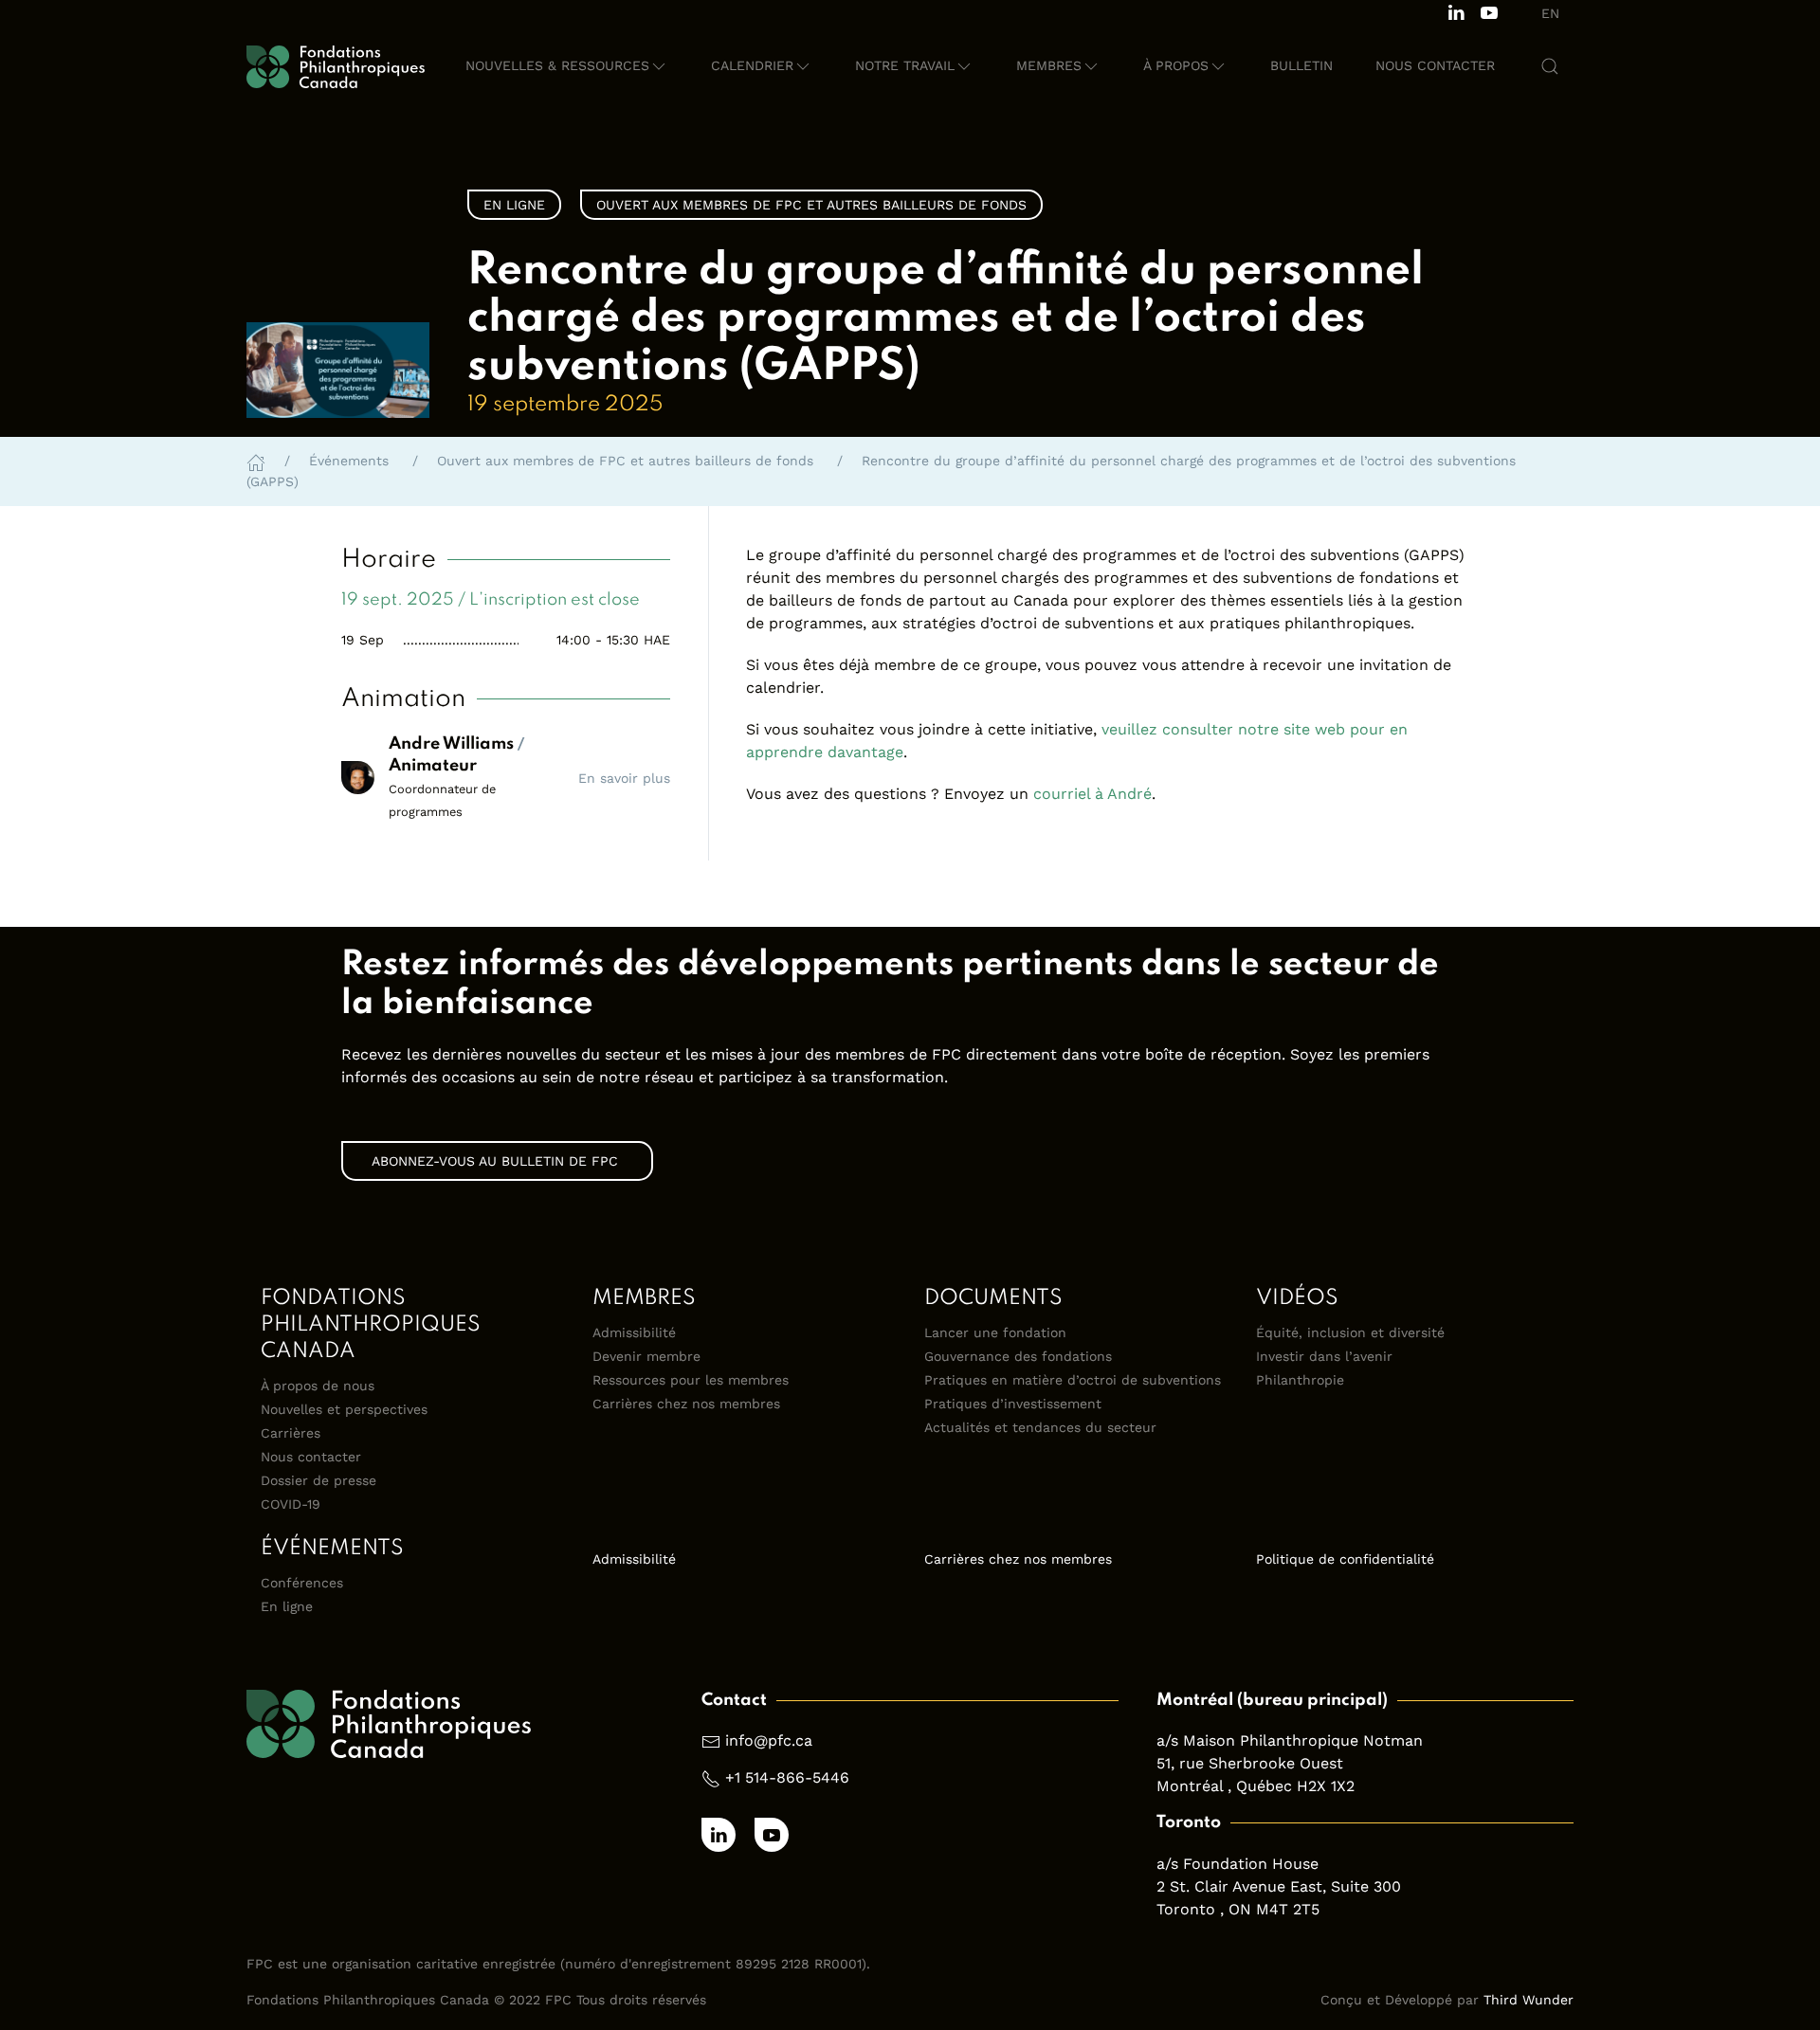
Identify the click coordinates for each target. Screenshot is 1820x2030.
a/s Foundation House (1238, 1864)
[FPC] (336, 66)
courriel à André (1092, 794)
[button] (567, 66)
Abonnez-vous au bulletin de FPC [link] (497, 1161)
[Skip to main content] (1555, 290)
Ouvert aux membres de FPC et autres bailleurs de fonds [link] (811, 205)
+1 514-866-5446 (787, 1777)
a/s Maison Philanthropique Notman (1290, 1740)
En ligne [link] (514, 205)
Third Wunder (1529, 2000)
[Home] (256, 461)
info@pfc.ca (769, 1740)
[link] (910, 985)
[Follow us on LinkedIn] (1456, 11)
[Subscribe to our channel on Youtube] (1489, 11)
